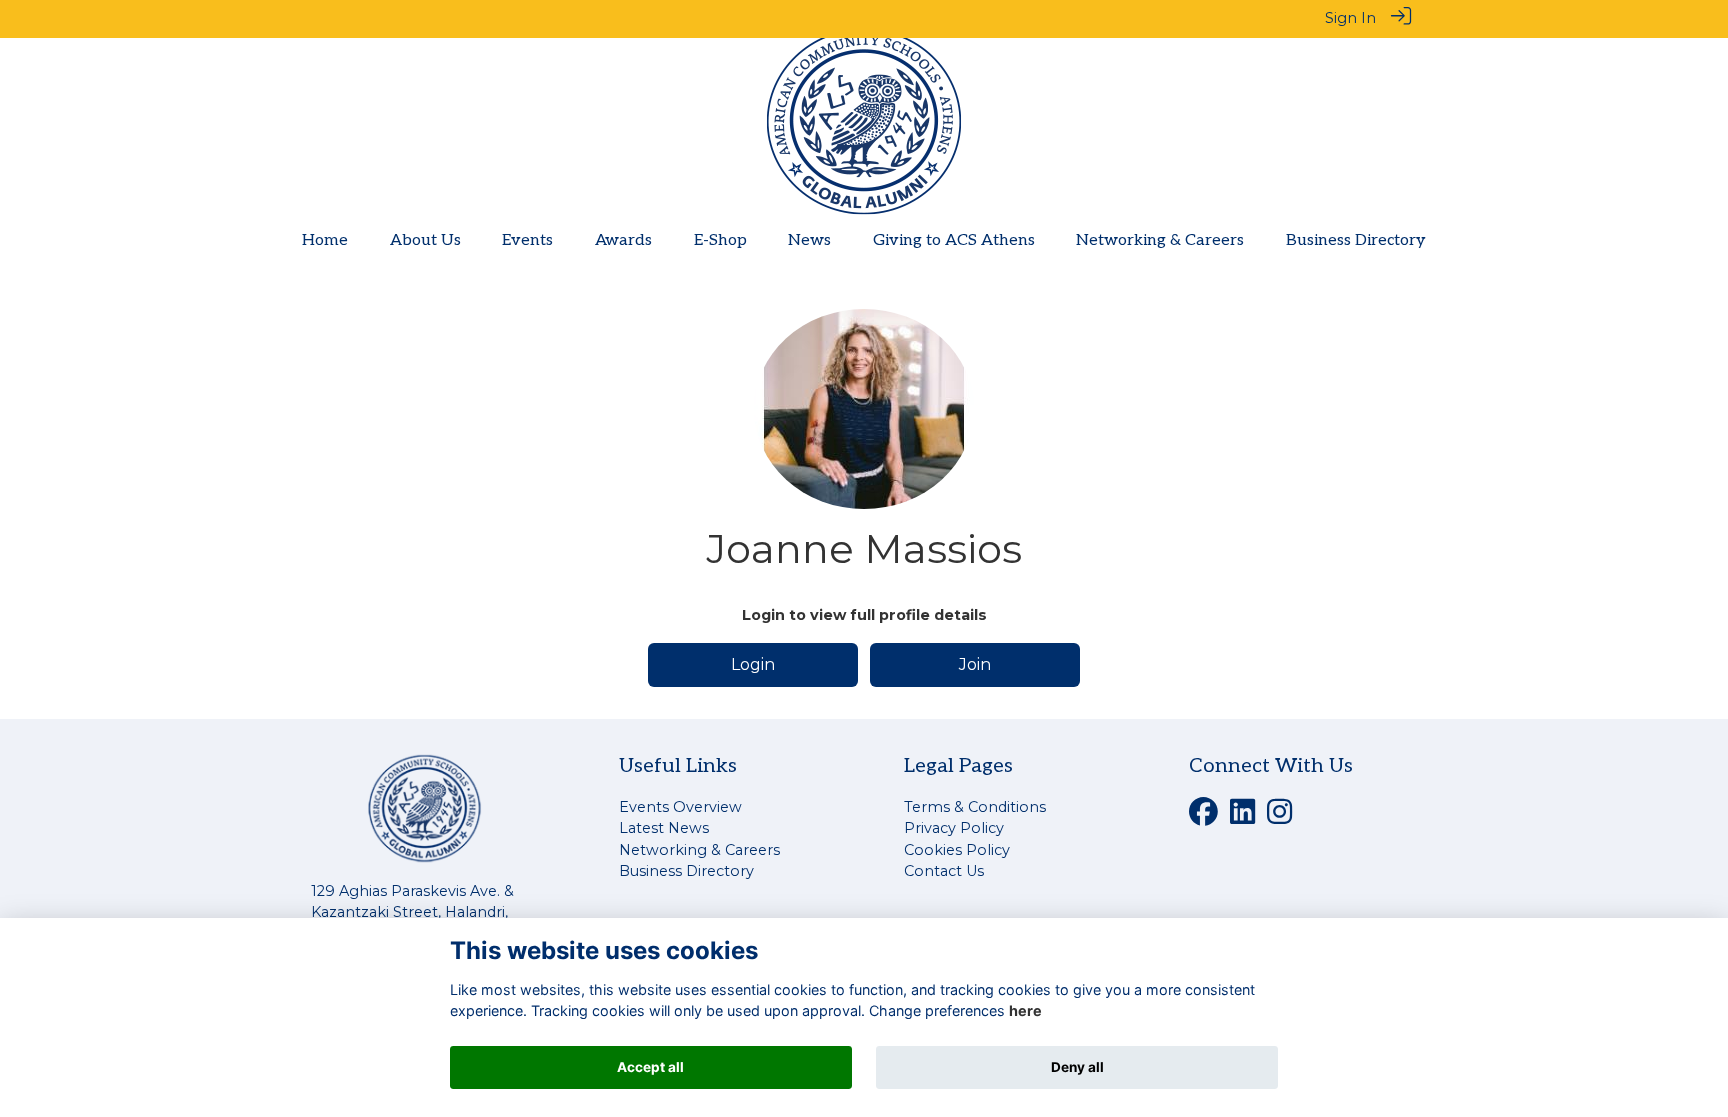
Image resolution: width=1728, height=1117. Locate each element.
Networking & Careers (699, 850)
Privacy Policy (954, 828)
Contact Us (944, 871)
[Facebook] (1203, 817)
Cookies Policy (957, 850)
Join (975, 664)
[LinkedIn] (1242, 817)
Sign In (1350, 18)
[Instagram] (1279, 817)
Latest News (664, 828)
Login (753, 664)
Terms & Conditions (975, 807)
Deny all (1077, 1067)
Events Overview (680, 807)
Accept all (650, 1067)
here (1025, 1011)
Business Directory (686, 871)
